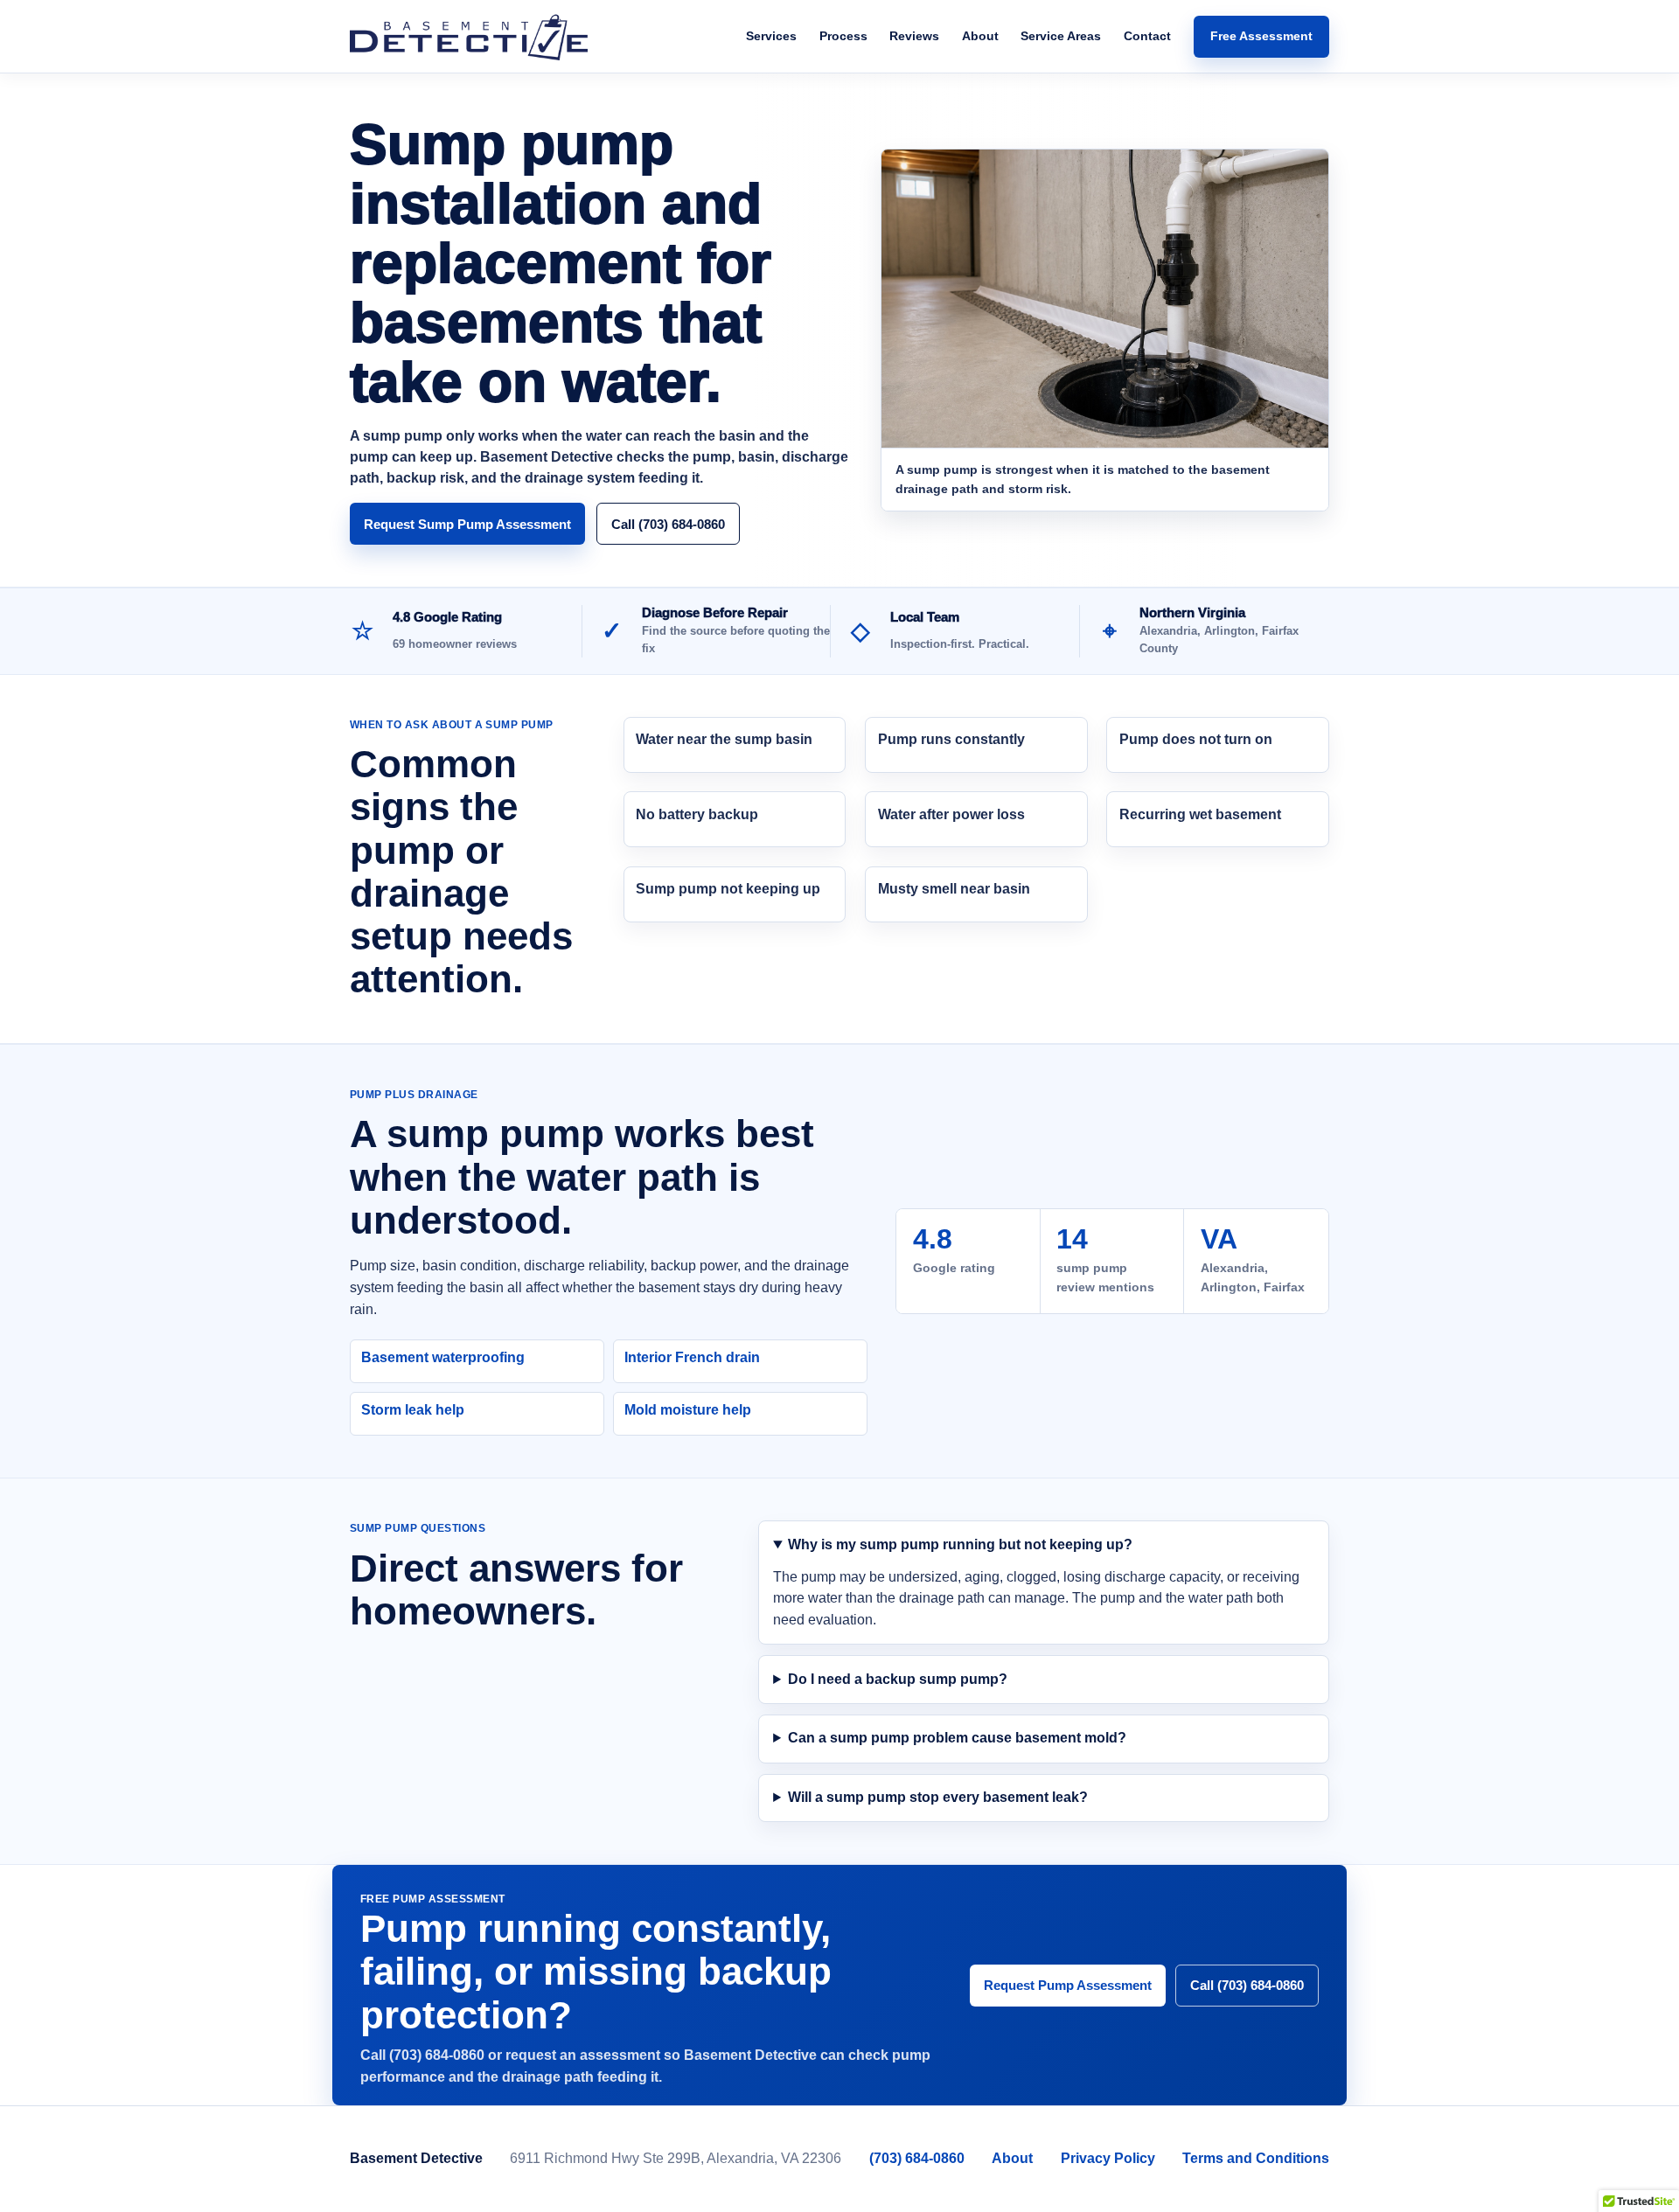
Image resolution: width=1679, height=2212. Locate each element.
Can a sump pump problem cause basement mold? (957, 1738)
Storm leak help (413, 1410)
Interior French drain (692, 1357)
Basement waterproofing (443, 1357)
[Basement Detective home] (469, 37)
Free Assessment (1261, 36)
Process (843, 36)
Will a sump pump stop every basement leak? (938, 1797)
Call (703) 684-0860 (668, 524)
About (980, 36)
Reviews (914, 36)
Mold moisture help (688, 1410)
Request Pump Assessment (1068, 1985)
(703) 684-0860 (917, 2158)
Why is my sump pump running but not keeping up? (960, 1544)
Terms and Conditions (1256, 2158)
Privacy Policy (1108, 2158)
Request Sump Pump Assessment (467, 524)
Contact (1147, 36)
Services (771, 36)
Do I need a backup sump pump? (898, 1679)
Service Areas (1061, 36)
